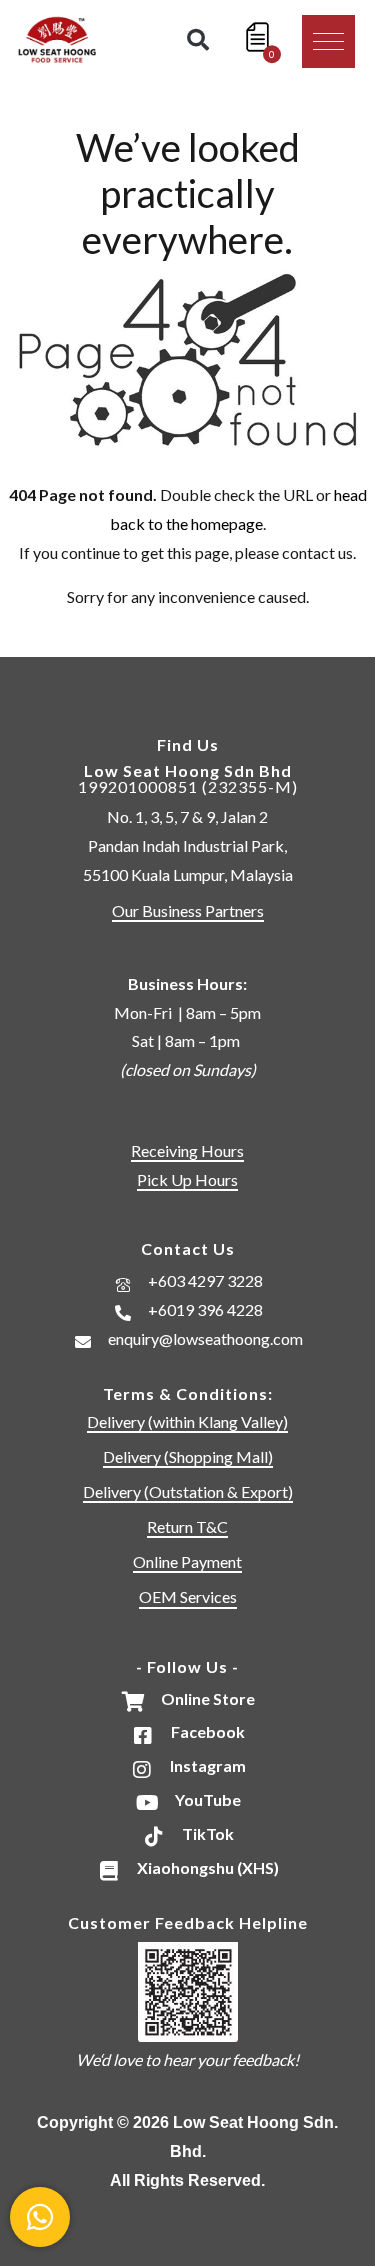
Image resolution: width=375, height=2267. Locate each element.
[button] (328, 41)
